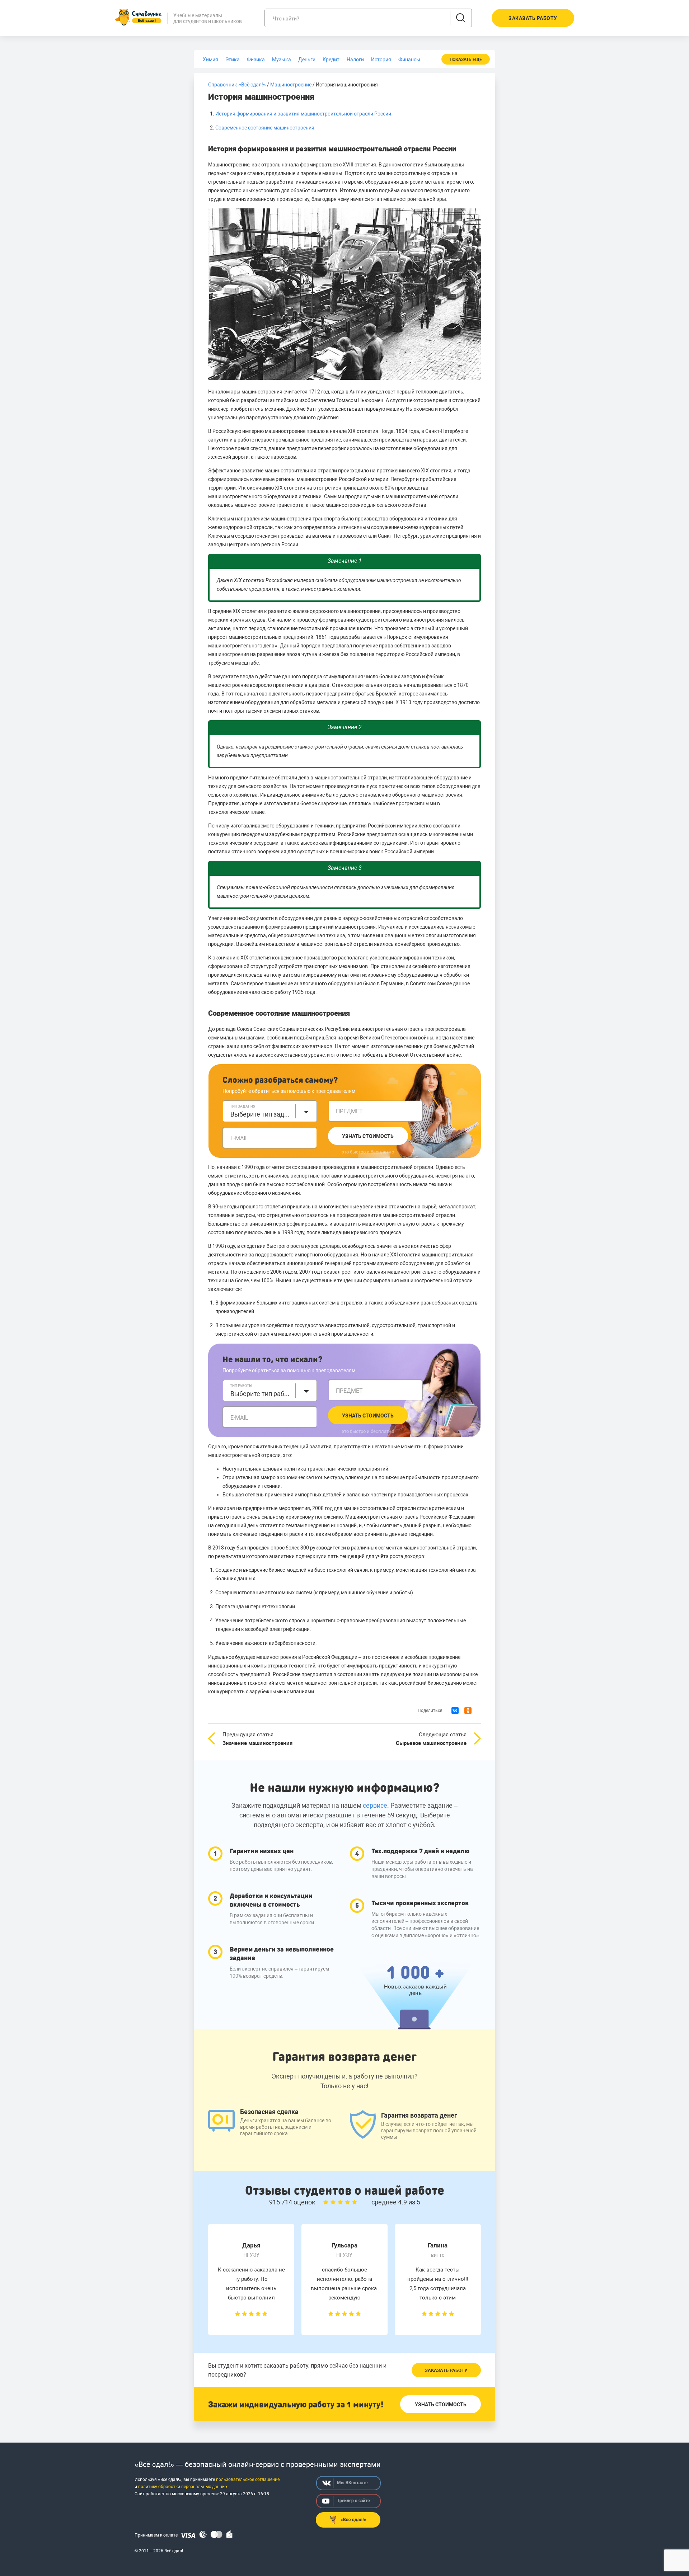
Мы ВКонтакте (352, 2483)
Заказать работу (446, 2370)
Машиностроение (291, 85)
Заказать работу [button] (533, 18)
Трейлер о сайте (353, 2501)
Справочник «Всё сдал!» (237, 85)
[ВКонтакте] (455, 1711)
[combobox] (270, 1111)
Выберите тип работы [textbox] (261, 1394)
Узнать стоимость (368, 1136)
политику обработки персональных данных (183, 2487)
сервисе (375, 1805)
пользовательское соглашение (248, 2480)
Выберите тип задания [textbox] (261, 1114)
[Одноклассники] (468, 1711)
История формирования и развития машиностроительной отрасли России (303, 114)
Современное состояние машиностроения (265, 128)
